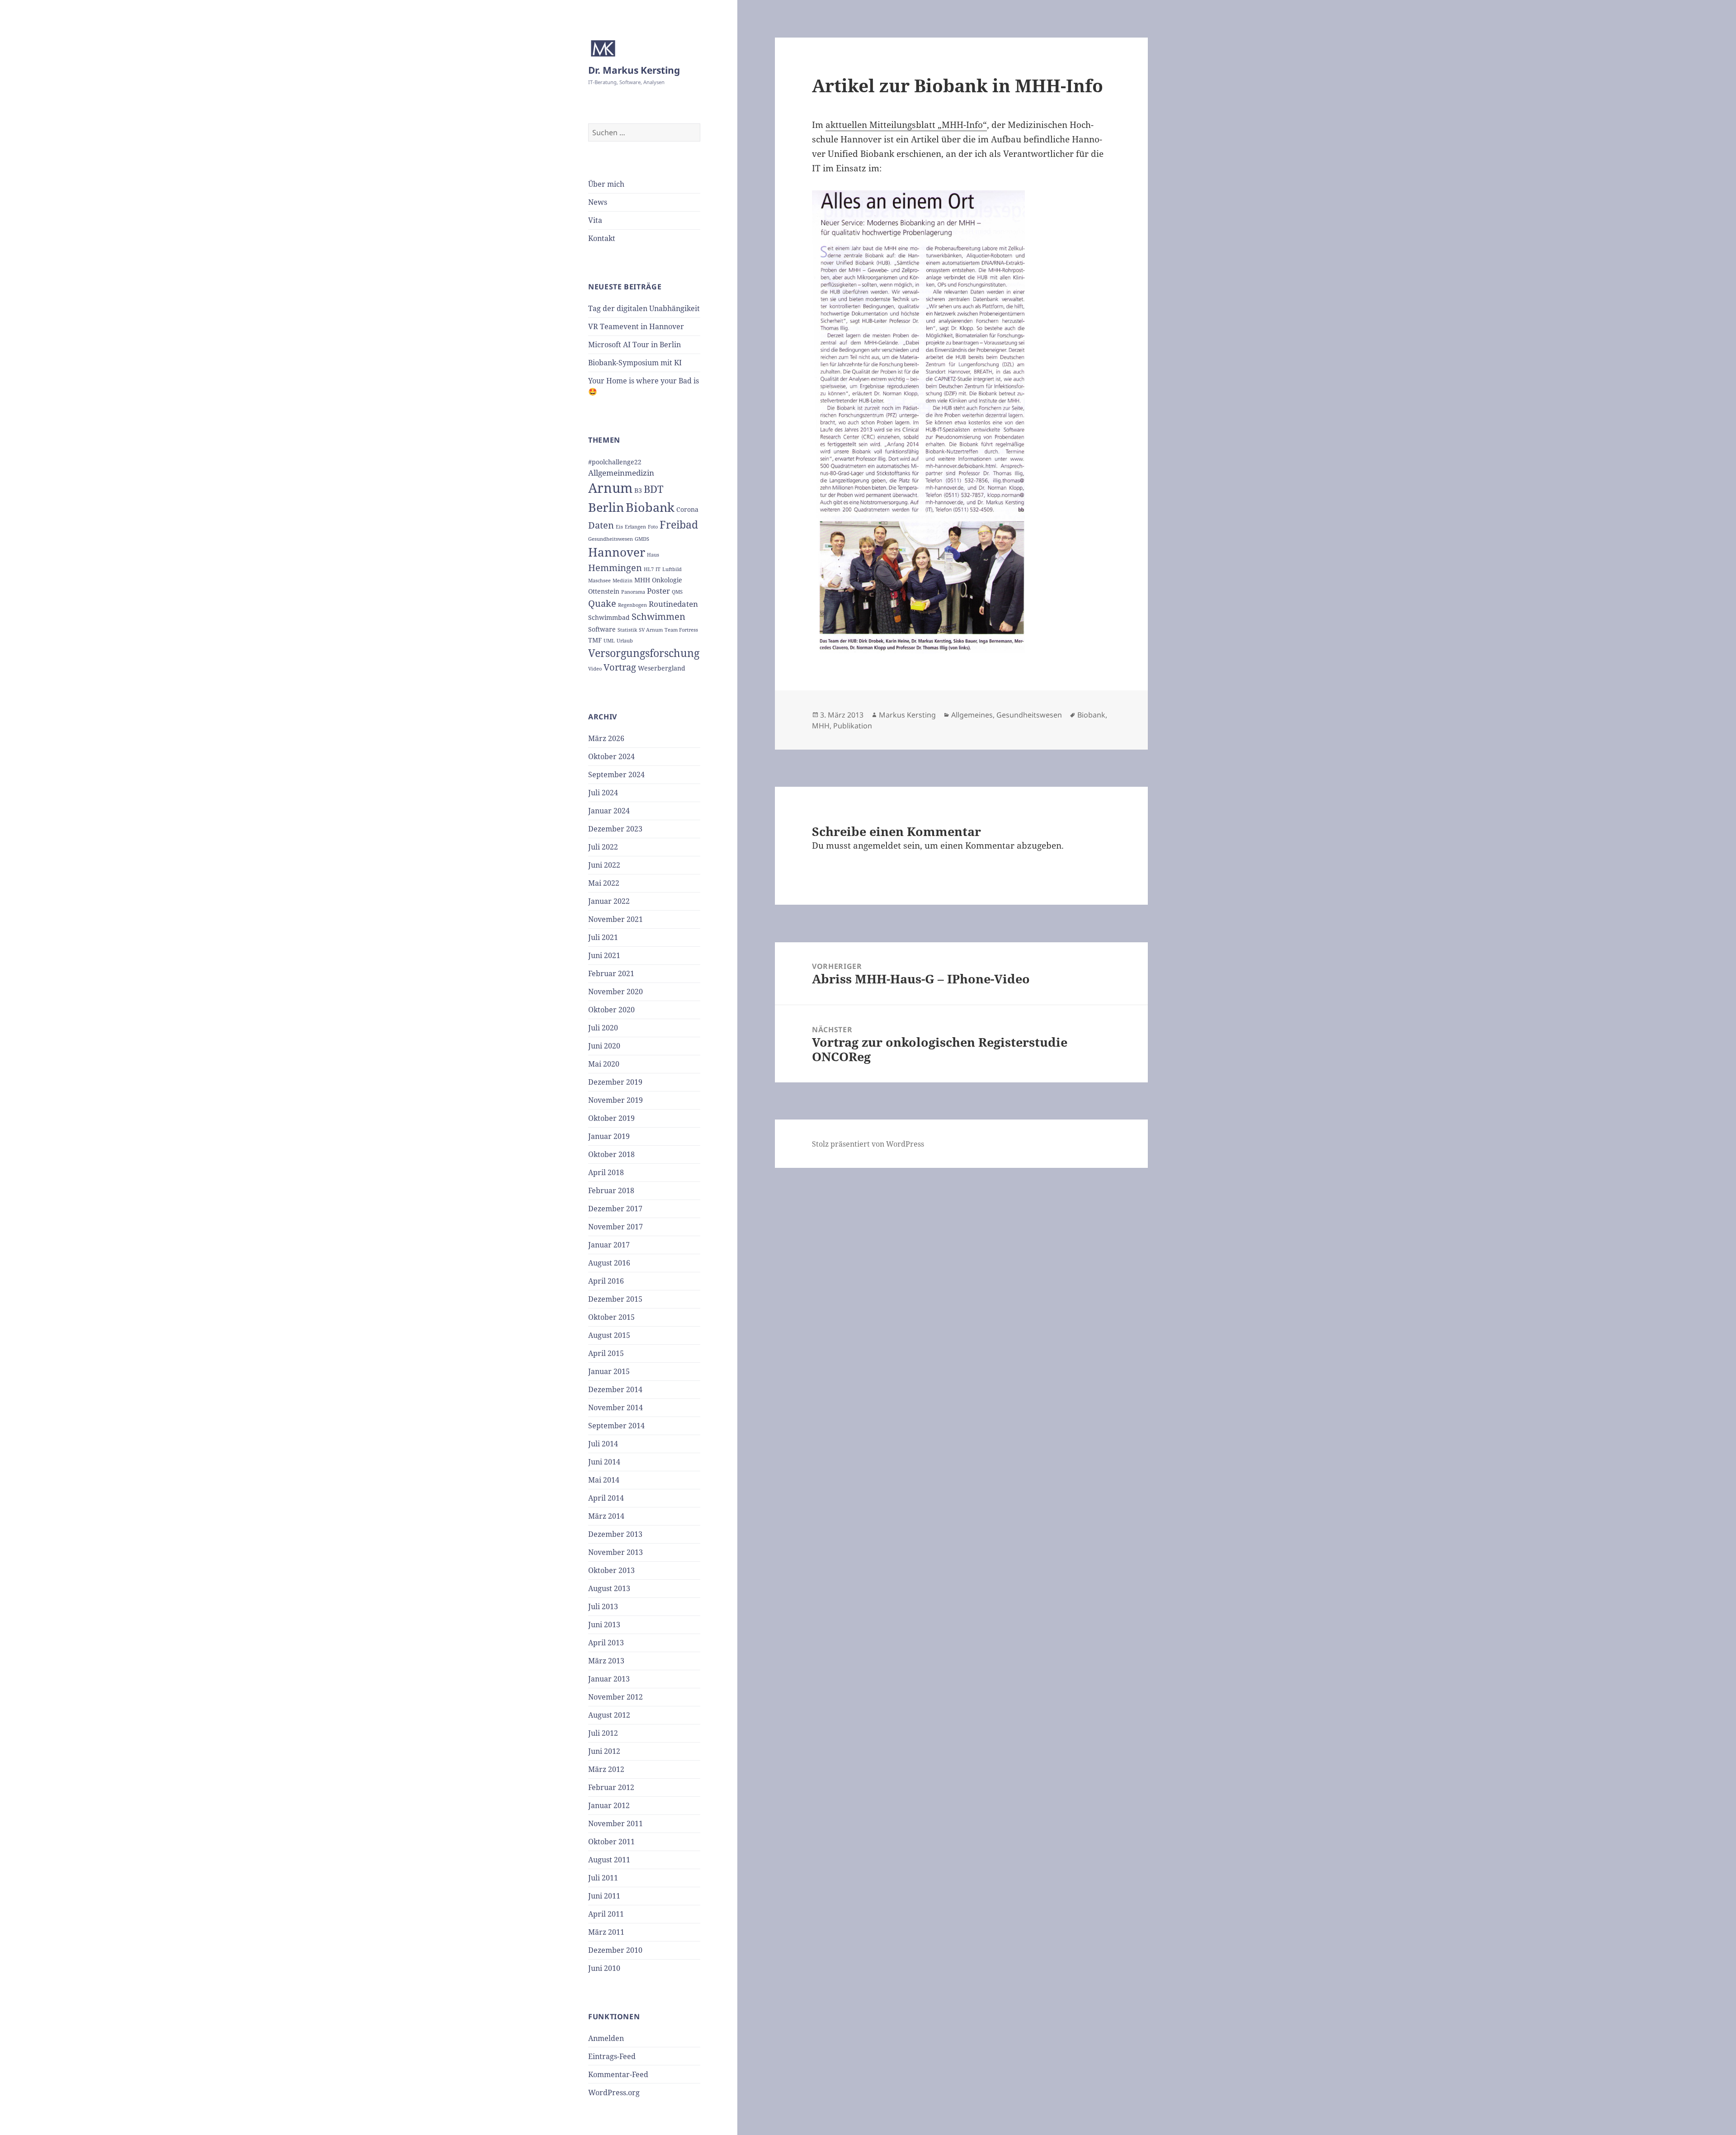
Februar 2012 (611, 1787)
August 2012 (609, 1715)
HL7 (649, 569)
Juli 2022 (603, 847)
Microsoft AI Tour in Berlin (634, 345)
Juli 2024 (603, 793)
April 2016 (606, 1281)
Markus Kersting (907, 715)
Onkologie (667, 580)
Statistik (627, 630)
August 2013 (609, 1588)
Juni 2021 (604, 955)
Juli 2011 (603, 1878)
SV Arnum (651, 630)
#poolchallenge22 (615, 462)
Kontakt (602, 238)
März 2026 (606, 738)
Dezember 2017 (615, 1209)
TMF (595, 640)
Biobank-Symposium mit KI (635, 363)
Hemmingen (615, 568)
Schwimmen (658, 616)
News (598, 202)
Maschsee (599, 581)
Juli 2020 (603, 1028)
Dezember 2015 (615, 1299)
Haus (653, 555)
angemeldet (877, 845)
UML (609, 641)
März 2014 (606, 1516)
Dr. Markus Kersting (634, 70)
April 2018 (606, 1172)
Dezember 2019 (615, 1082)
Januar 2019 (609, 1136)
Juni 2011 (604, 1896)
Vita (595, 220)
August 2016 (609, 1263)
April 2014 (606, 1498)
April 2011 (606, 1914)
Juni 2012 (604, 1751)
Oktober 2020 (611, 1010)
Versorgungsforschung (644, 653)
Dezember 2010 (615, 1950)
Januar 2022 (609, 901)
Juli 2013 (603, 1606)
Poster (658, 591)
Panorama (633, 592)
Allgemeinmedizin (621, 473)
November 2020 (616, 992)
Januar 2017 (609, 1245)
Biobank (650, 507)
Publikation (853, 726)
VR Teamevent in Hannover (636, 326)
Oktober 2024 (611, 756)
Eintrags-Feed (612, 2056)
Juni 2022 (604, 865)
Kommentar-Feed (618, 2074)
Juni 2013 (604, 1625)
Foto (653, 527)
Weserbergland (662, 668)
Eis (619, 527)
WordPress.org (614, 2092)
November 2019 (616, 1100)
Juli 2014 (603, 1444)
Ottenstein (604, 591)
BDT (653, 489)
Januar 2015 (609, 1371)
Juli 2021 (603, 937)
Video (595, 669)
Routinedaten (673, 604)
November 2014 (616, 1408)
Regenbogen (632, 605)
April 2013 (606, 1643)
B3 (638, 490)
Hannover (617, 552)
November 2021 (616, 919)
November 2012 (616, 1697)
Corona (687, 509)
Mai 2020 (604, 1064)
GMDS (642, 539)
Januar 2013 (609, 1679)
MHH (642, 580)
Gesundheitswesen (611, 539)
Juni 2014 (604, 1462)
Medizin (623, 581)
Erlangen (635, 527)
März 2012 (606, 1769)
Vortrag (620, 667)
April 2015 (606, 1353)
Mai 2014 (604, 1480)
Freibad (679, 524)
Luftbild (672, 569)
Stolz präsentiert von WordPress (868, 1144)
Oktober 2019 (611, 1118)
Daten (601, 525)
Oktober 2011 (611, 1842)
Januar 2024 (609, 811)
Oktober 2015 (611, 1317)
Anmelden (606, 2038)
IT (658, 569)
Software (602, 629)
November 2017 (616, 1227)
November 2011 (616, 1823)
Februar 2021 (611, 973)
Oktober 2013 (611, 1570)
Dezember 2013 (615, 1534)
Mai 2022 (604, 883)
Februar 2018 (611, 1190)
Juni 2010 (604, 1968)
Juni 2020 (604, 1046)
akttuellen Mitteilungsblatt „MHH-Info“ (906, 125)
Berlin (606, 507)
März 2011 (606, 1932)
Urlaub (625, 641)
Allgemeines (972, 715)
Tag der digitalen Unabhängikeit (644, 308)
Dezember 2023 (615, 829)
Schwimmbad (609, 617)
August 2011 (609, 1860)
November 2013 (616, 1552)
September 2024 (616, 775)
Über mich (606, 184)
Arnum (610, 488)
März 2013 (606, 1661)
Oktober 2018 (611, 1154)
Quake (602, 603)
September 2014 (616, 1426)
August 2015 (609, 1335)
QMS (677, 592)
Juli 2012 (603, 1733)
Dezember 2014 (615, 1389)
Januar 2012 (609, 1805)
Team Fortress (681, 630)
